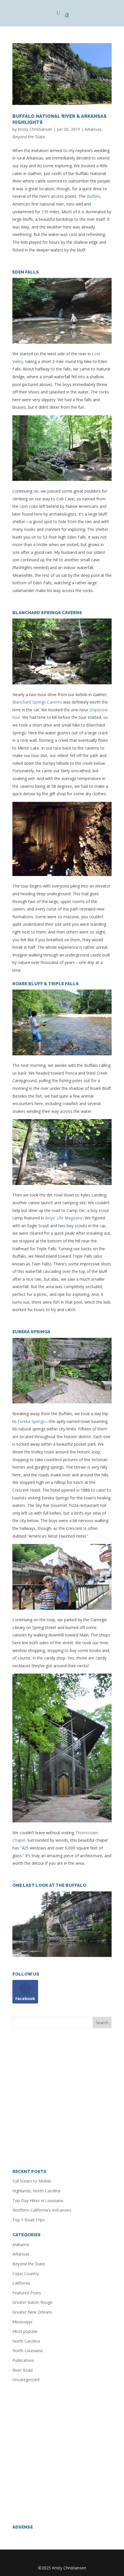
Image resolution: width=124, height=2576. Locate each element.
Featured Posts (27, 2293)
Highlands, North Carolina (36, 2191)
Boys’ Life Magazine (64, 1218)
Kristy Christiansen (35, 129)
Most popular (25, 2331)
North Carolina (26, 2341)
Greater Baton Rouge (32, 2302)
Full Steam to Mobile (32, 2181)
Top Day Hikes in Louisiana (38, 2201)
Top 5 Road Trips (29, 2220)
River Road (22, 2370)
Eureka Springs (31, 1421)
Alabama (21, 2244)
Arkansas (93, 129)
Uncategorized (26, 2380)
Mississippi (22, 2322)
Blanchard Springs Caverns (37, 702)
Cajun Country (26, 2274)
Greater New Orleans (32, 2312)
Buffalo (94, 196)
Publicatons (23, 2360)
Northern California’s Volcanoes (42, 2210)
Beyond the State (29, 137)
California (21, 2283)
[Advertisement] (62, 2099)
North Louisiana (27, 2351)
